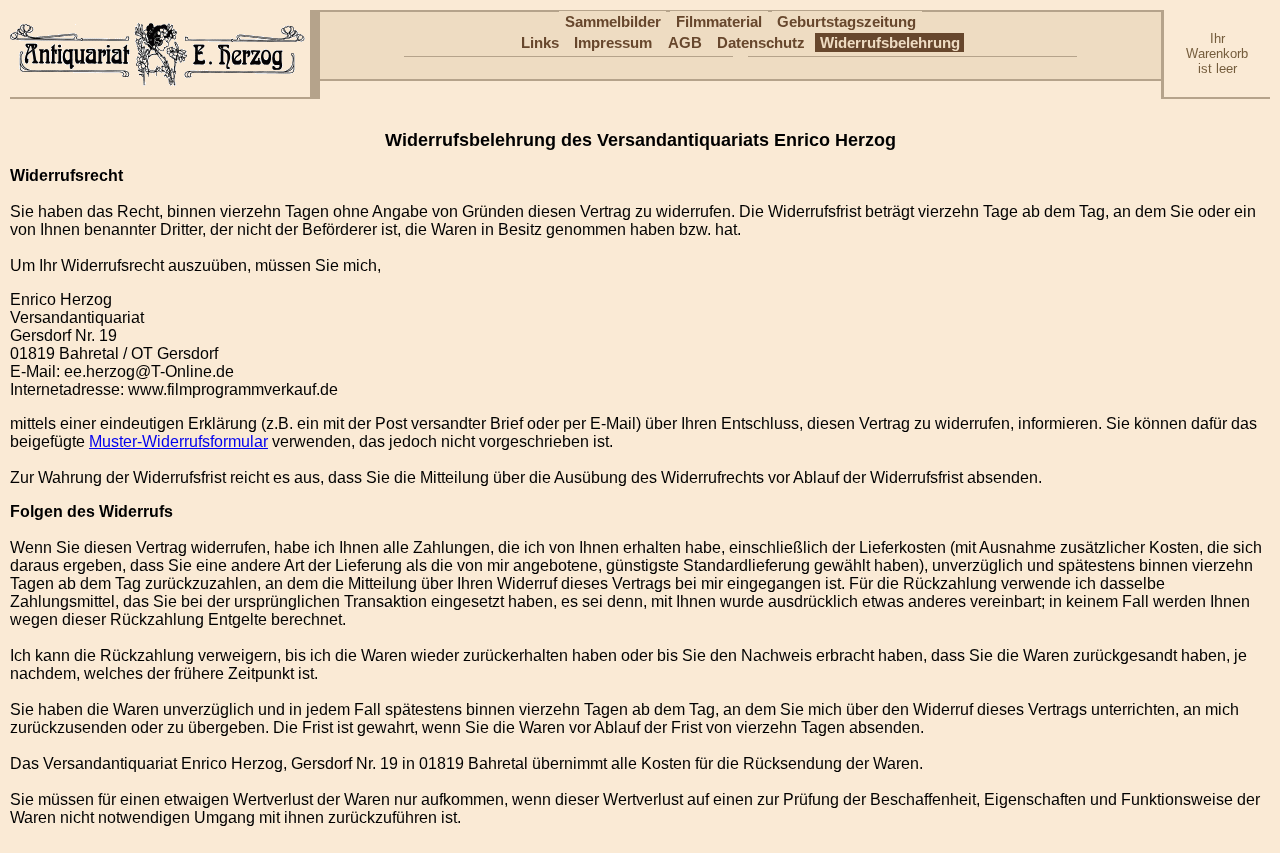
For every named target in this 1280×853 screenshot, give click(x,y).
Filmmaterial (719, 21)
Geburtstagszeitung (846, 21)
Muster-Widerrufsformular (178, 441)
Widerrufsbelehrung (890, 42)
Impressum (613, 42)
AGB (685, 42)
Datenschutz (761, 42)
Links (540, 42)
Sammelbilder (613, 21)
